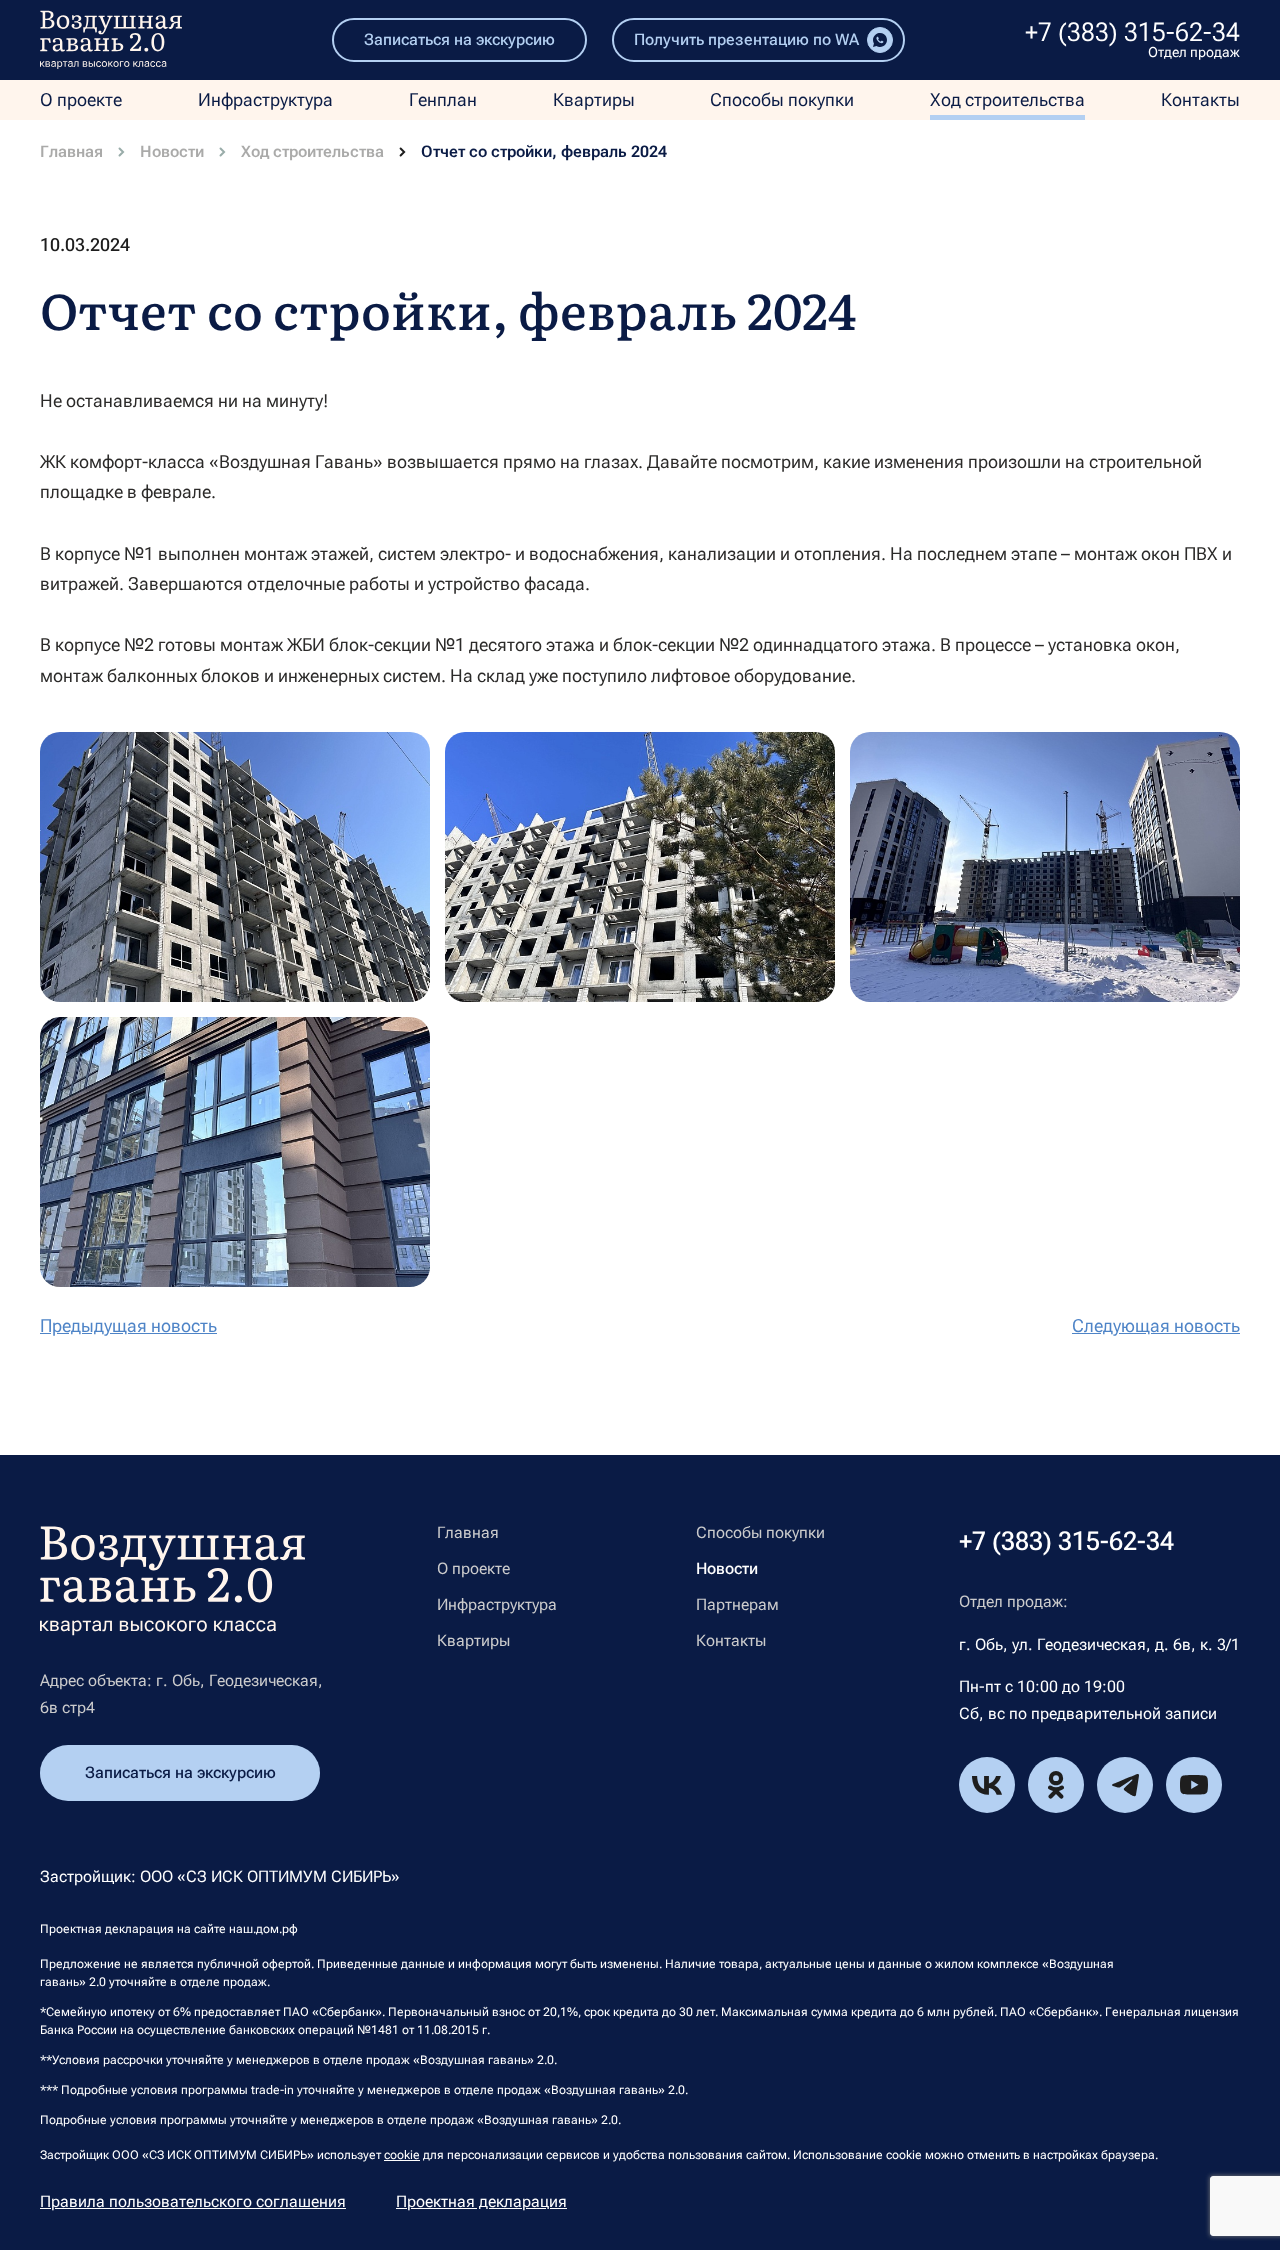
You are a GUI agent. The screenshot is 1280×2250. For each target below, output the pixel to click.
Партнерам (737, 1605)
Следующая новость (1156, 1326)
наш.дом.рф (263, 1929)
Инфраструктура (265, 99)
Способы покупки (782, 99)
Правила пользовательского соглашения (193, 2202)
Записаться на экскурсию (459, 39)
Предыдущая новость (128, 1326)
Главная (71, 152)
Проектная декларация (481, 2202)
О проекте (81, 99)
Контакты (1200, 99)
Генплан (443, 99)
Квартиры (594, 99)
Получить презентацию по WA (746, 39)
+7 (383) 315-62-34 (1132, 32)
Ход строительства (1007, 99)
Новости (172, 152)
